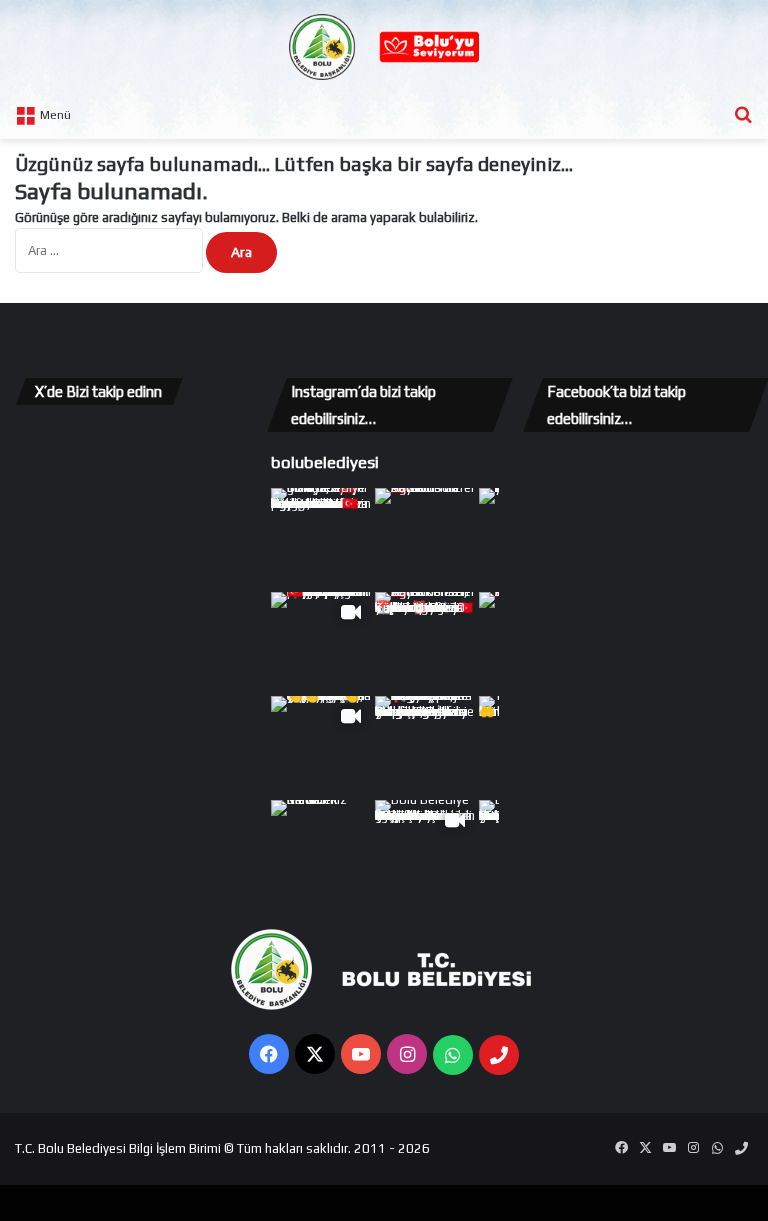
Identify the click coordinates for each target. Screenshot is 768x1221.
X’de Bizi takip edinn (98, 391)
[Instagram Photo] (321, 538)
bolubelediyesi (325, 462)
